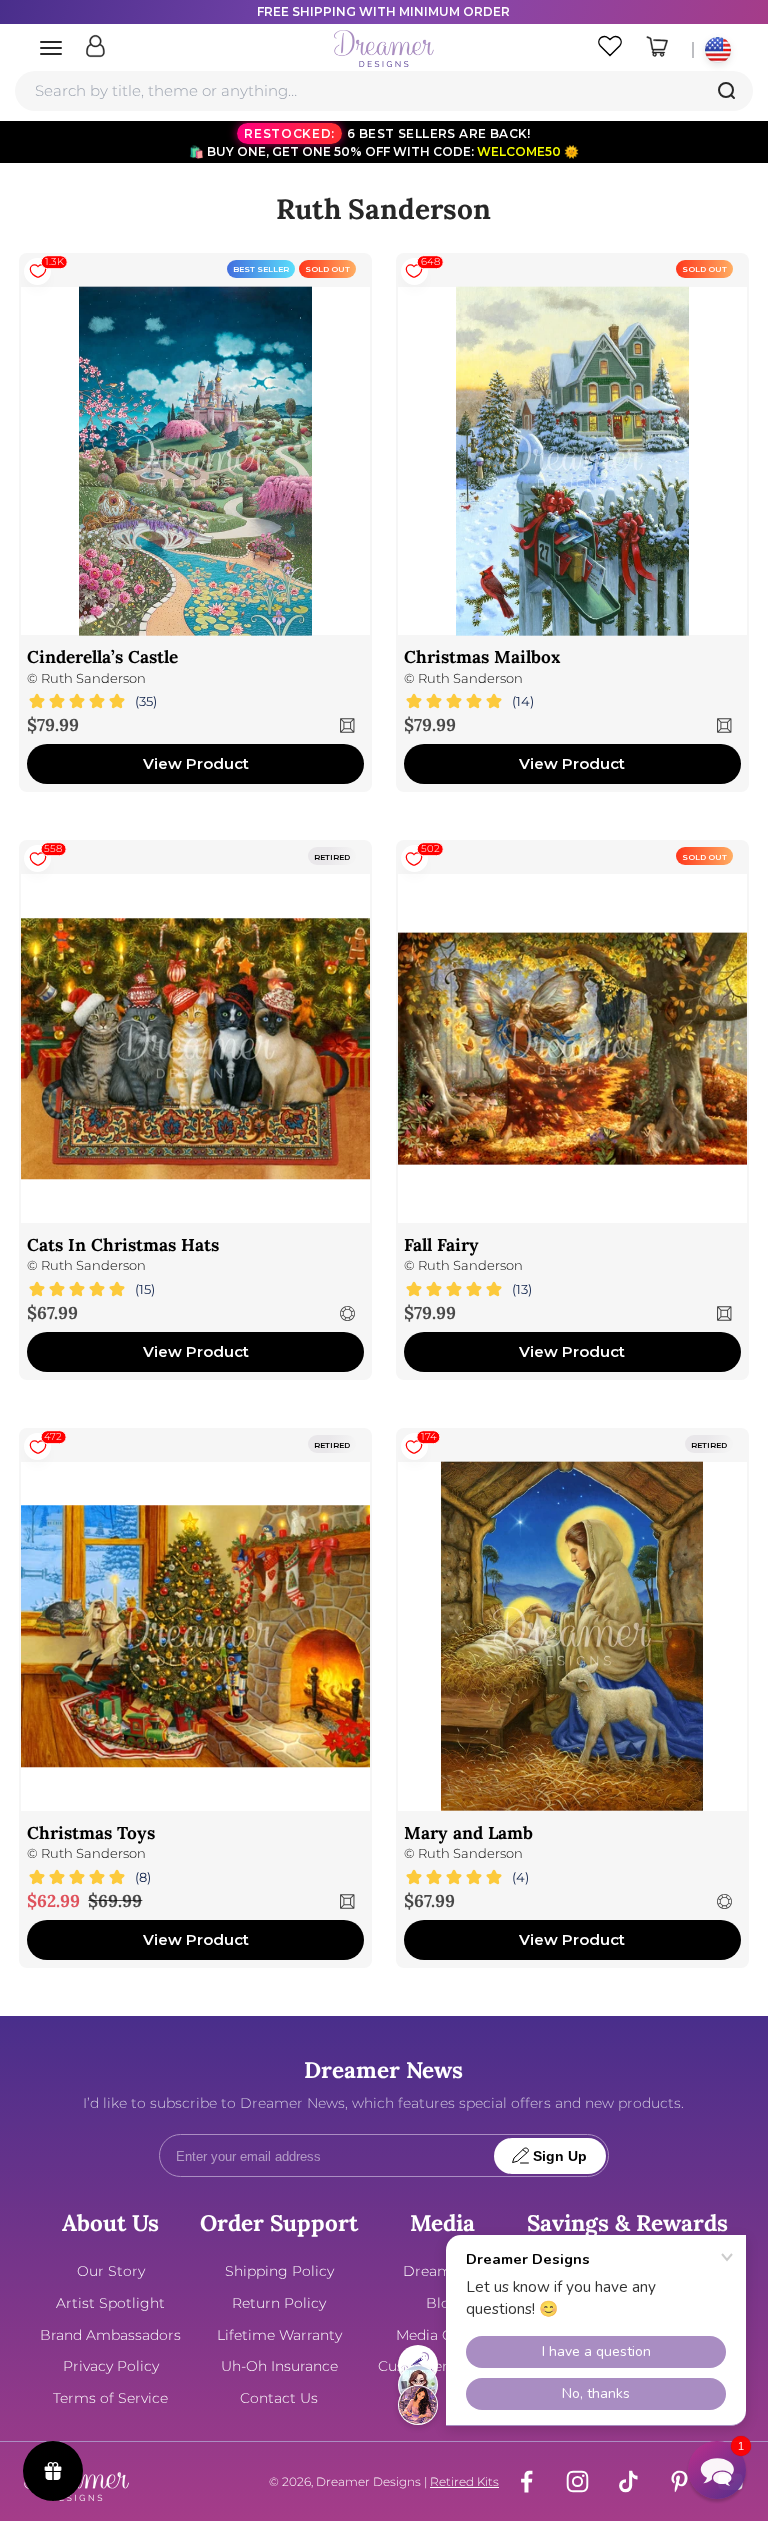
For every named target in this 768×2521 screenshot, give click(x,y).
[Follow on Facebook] (526, 2481)
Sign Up (560, 2156)
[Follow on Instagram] (577, 2481)
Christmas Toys (91, 1833)
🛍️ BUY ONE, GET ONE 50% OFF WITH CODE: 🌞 (384, 142)
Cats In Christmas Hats (123, 1245)
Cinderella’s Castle (102, 657)
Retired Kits (464, 2481)
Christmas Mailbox (482, 657)
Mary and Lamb (468, 1833)
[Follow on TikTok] (628, 2481)
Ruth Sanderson (93, 678)
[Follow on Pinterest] (679, 2481)
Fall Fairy (441, 1245)
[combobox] (383, 91)
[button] (717, 2470)
